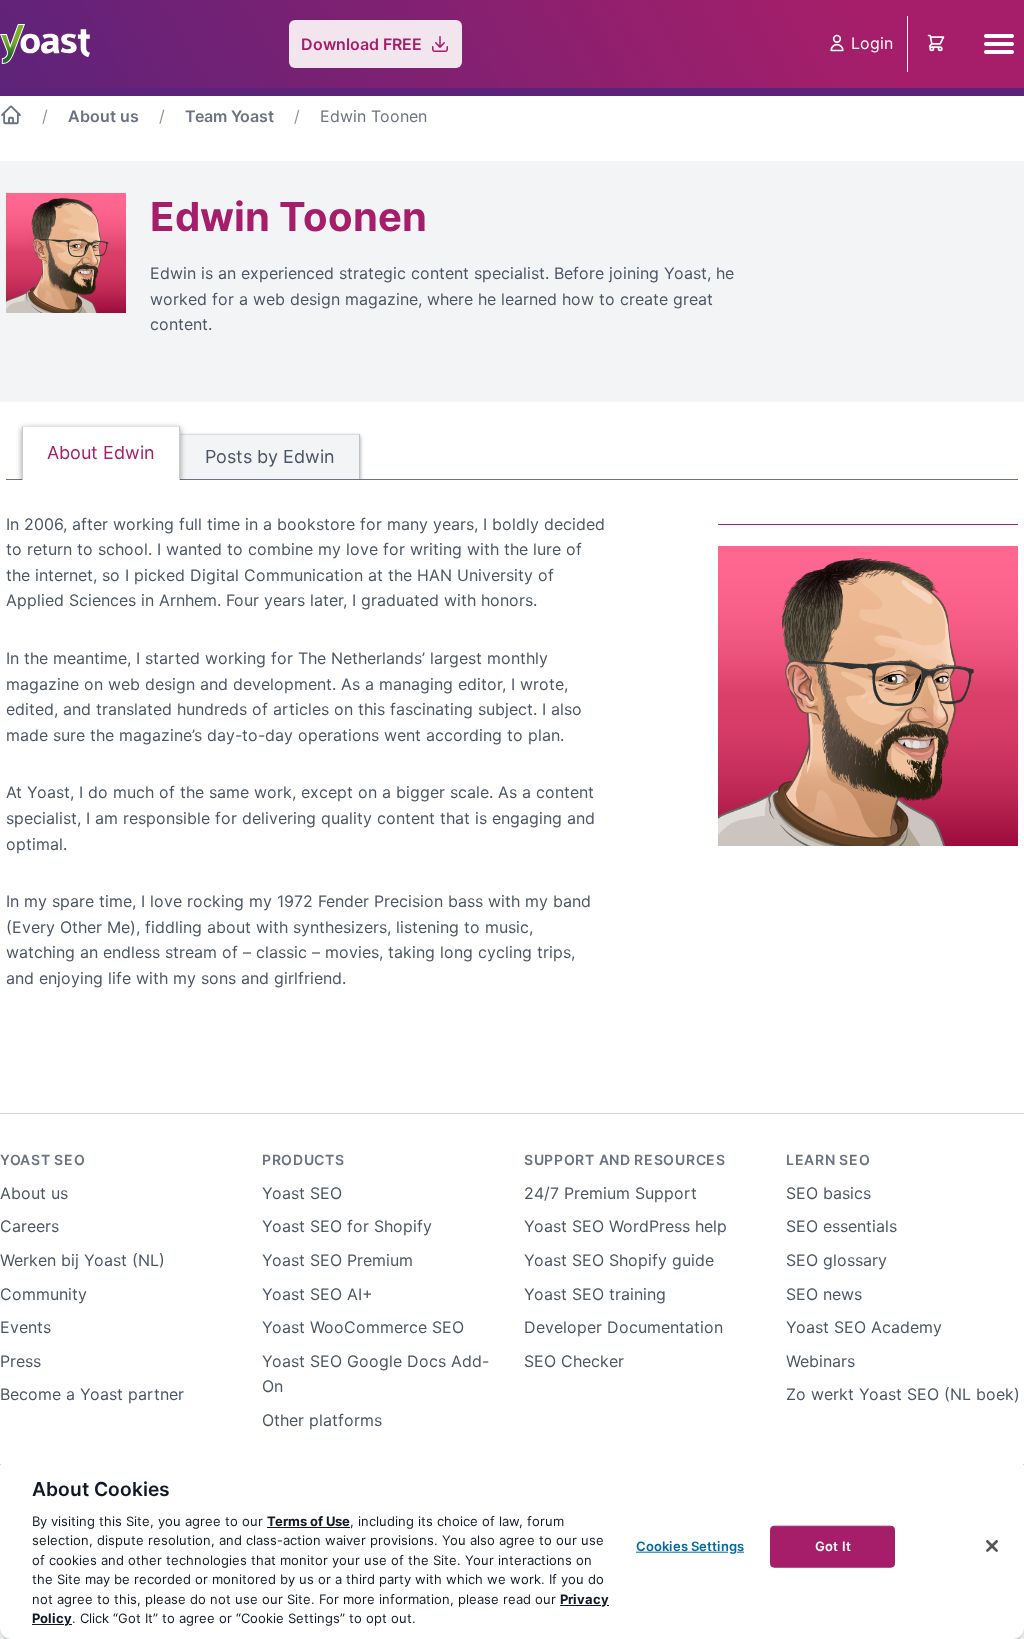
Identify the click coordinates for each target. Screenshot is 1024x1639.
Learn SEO (828, 1159)
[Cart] (938, 44)
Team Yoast (229, 116)
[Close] (992, 1546)
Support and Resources (625, 1159)
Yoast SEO (42, 1159)
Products (303, 1159)
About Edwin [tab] (101, 452)
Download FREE (361, 44)
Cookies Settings (690, 1546)
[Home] (11, 119)
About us (103, 116)
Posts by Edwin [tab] (270, 456)
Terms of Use (308, 1521)
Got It (833, 1546)
